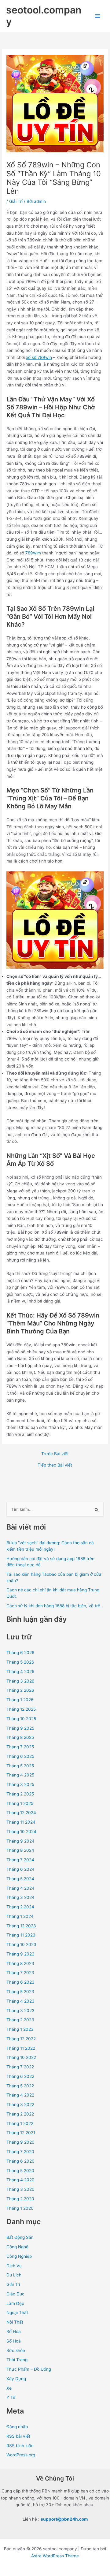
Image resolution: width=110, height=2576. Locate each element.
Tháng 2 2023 (20, 2020)
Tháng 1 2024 (20, 1916)
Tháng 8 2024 (20, 1850)
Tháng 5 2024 (20, 1879)
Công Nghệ (17, 2247)
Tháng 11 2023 (21, 1935)
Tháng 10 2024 (21, 1832)
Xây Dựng (16, 2379)
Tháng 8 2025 (20, 1737)
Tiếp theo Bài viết (55, 1465)
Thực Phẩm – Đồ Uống (29, 2369)
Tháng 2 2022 (20, 2114)
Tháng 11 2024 (21, 1822)
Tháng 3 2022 (20, 2104)
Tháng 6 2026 (20, 1653)
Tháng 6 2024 (20, 1869)
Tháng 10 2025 (21, 1719)
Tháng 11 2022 (21, 2048)
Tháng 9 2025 (20, 1728)
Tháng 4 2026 (20, 1672)
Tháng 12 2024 (21, 1813)
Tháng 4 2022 (20, 2095)
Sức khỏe (16, 2350)
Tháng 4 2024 (20, 1888)
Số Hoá (14, 2341)
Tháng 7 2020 (20, 2152)
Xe (9, 2388)
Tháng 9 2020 (20, 2142)
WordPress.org (21, 2455)
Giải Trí (16, 201)
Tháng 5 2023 (20, 1992)
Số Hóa (14, 2332)
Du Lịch (14, 2275)
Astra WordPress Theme (55, 2556)
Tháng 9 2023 (20, 1954)
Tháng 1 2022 (20, 2123)
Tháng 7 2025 (20, 1747)
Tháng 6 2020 (20, 2161)
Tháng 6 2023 (20, 1982)
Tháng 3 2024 (20, 1897)
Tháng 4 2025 (20, 1775)
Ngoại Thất (17, 2313)
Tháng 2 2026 (20, 1690)
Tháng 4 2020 (20, 2180)
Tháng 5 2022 (20, 2086)
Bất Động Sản (20, 2237)
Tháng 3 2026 (20, 1681)
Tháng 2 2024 (20, 1907)
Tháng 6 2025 (20, 1756)
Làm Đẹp (15, 2303)
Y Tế (11, 2397)
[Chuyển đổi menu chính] (98, 16)
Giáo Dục (15, 2294)
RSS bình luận (20, 2446)
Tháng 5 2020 (20, 2171)
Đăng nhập (17, 2427)
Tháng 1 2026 (20, 1700)
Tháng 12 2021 (21, 2133)
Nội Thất (15, 2322)
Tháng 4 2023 (20, 2001)
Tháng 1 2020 (20, 2208)
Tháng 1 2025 (20, 1803)
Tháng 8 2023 (20, 1963)
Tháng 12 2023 (21, 1926)
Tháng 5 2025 (20, 1766)
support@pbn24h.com (64, 2519)
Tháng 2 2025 (20, 1794)
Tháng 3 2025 (20, 1784)
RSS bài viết (18, 2436)
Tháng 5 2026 (20, 1662)
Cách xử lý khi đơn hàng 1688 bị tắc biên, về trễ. (54, 1606)
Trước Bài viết (55, 1454)
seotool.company (44, 16)
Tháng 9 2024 (20, 1841)
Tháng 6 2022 (20, 2076)
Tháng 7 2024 (20, 1860)
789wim (33, 553)
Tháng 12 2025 (21, 1709)
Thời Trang (17, 2360)
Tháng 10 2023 (21, 1944)
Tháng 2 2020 (20, 2199)
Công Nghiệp (19, 2256)
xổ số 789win (39, 357)
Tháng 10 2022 (21, 2057)
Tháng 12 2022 (21, 2039)
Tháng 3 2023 (20, 2011)
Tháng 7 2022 (20, 2067)
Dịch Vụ (14, 2266)
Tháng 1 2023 (20, 2029)
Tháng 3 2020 (20, 2189)
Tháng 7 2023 (20, 1973)
